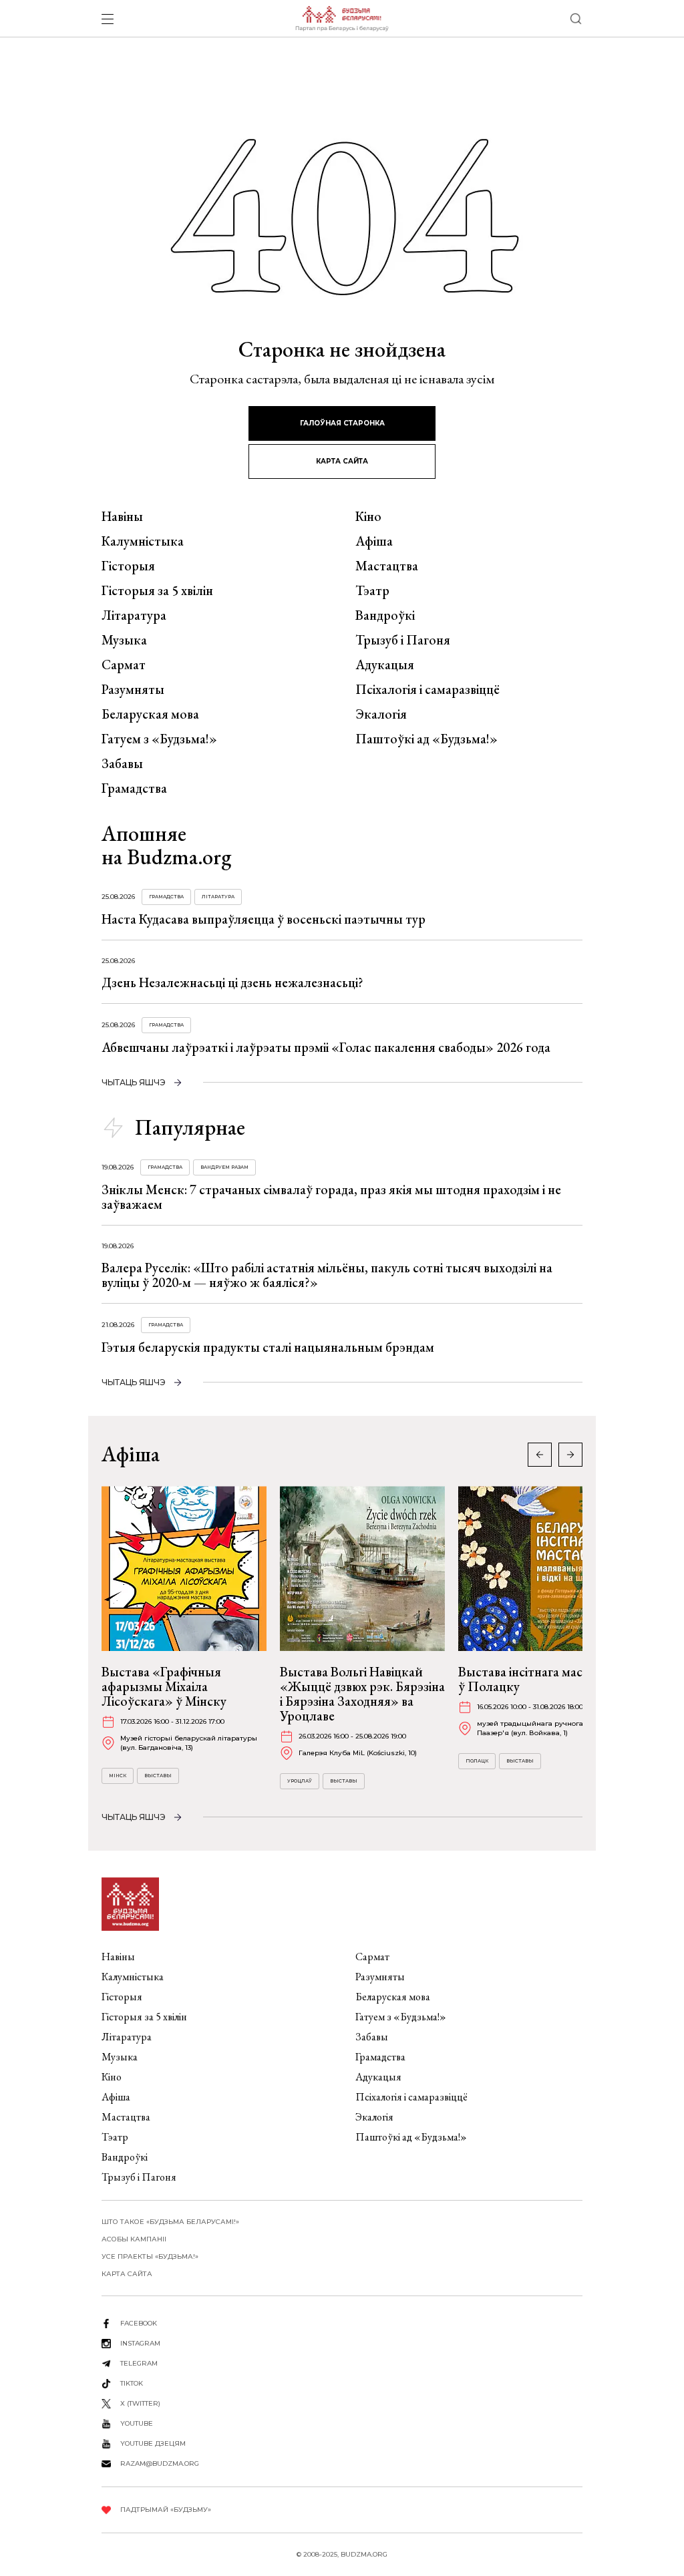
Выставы (158, 1776)
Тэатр (372, 590)
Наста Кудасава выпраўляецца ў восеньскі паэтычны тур (264, 919)
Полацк (477, 1761)
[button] (570, 1455)
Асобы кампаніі (134, 2239)
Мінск (118, 1776)
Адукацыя (385, 665)
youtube (137, 2423)
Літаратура (134, 615)
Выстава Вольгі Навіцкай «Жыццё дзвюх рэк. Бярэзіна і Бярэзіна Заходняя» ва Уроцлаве (362, 1694)
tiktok (132, 2383)
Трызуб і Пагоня (403, 640)
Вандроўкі (385, 615)
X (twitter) (140, 2403)
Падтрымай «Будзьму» (166, 2510)
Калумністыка (143, 541)
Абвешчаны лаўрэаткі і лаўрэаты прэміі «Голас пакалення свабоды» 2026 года (326, 1047)
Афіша (374, 541)
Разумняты (133, 689)
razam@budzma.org (160, 2463)
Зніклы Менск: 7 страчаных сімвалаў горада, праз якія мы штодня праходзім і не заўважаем (331, 1197)
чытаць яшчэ (134, 1082)
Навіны (122, 516)
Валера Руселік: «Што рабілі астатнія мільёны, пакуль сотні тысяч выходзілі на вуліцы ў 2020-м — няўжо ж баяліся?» (327, 1275)
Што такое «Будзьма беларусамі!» (170, 2222)
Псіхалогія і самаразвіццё (427, 689)
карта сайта (342, 461)
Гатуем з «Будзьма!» (159, 739)
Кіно (368, 516)
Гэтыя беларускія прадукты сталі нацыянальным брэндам (268, 1347)
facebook (139, 2323)
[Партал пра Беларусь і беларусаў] (342, 19)
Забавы (122, 763)
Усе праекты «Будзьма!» (150, 2256)
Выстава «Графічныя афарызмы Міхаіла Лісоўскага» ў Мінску (164, 1686)
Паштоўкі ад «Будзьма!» (426, 739)
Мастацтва (387, 566)
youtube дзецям (153, 2443)
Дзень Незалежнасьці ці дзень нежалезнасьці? (232, 982)
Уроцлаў (300, 1781)
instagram (140, 2343)
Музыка (124, 640)
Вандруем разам (224, 1167)
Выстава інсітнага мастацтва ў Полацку (540, 1679)
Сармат (124, 665)
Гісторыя (128, 566)
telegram (139, 2363)
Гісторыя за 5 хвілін (157, 590)
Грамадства (134, 788)
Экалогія (381, 714)
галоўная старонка (342, 423)
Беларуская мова (150, 714)
